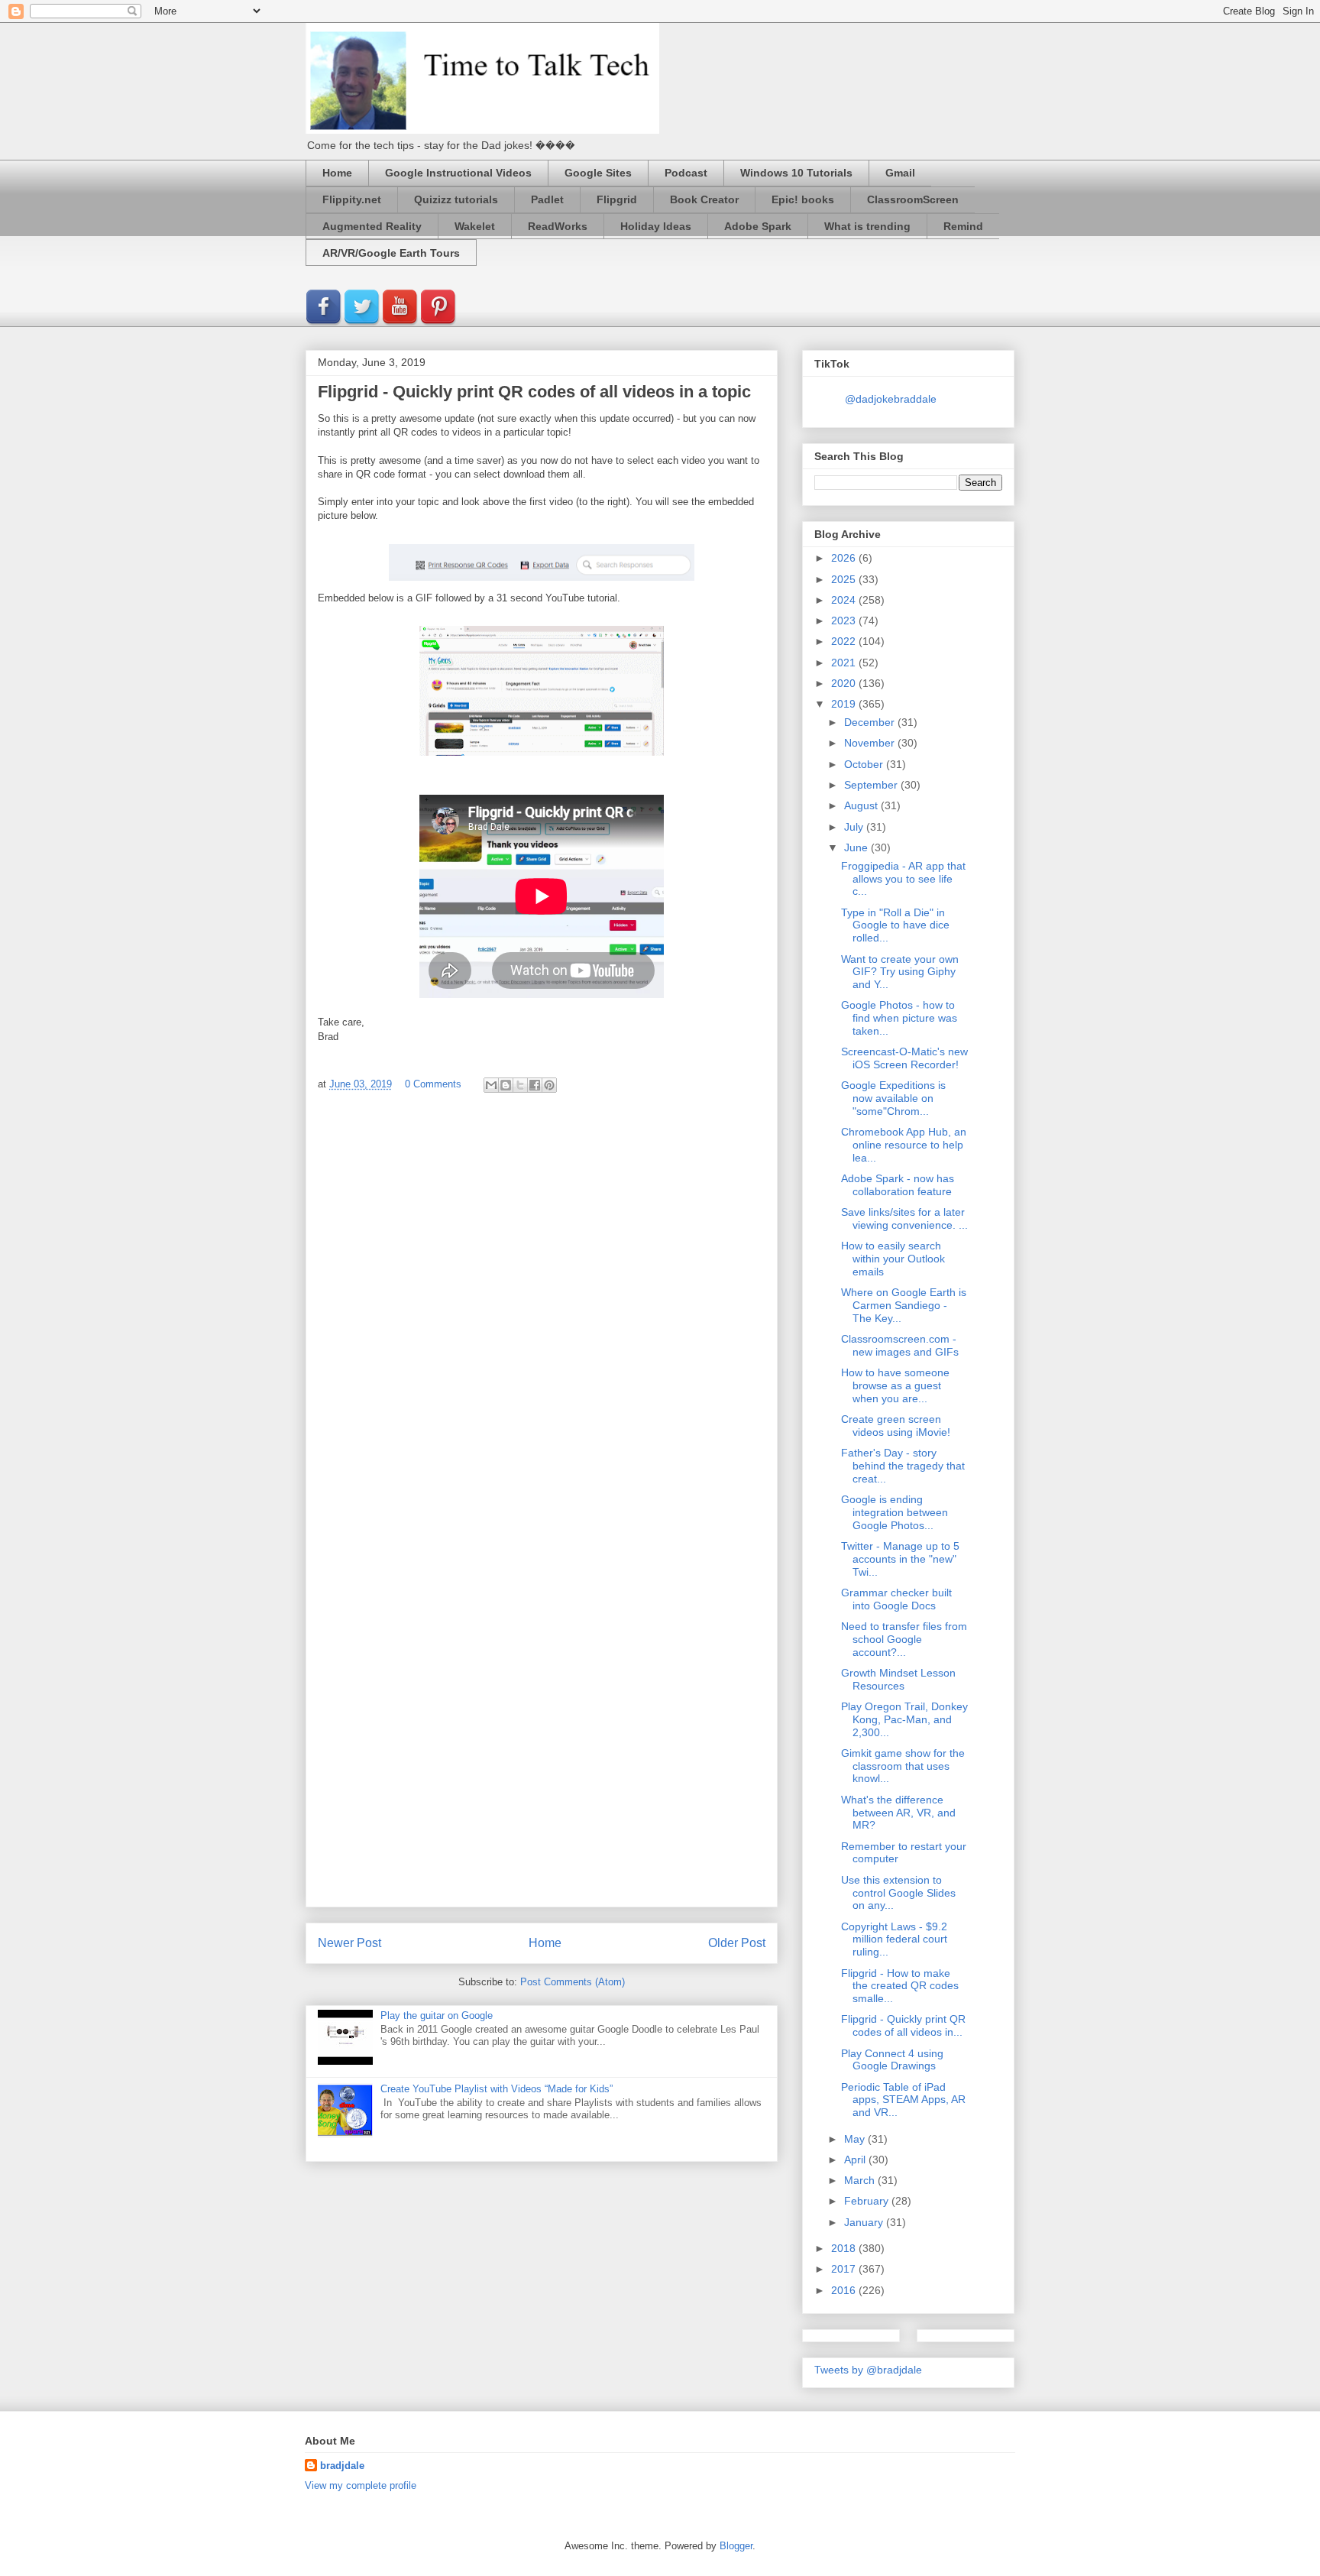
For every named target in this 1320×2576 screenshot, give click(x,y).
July (855, 827)
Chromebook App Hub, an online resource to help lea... (904, 1145)
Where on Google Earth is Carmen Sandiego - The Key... (904, 1305)
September (872, 785)
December (871, 722)
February (868, 2201)
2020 (845, 683)
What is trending (867, 226)
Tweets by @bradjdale (868, 2370)
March (861, 2180)
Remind (963, 226)
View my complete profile (361, 2485)
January (865, 2222)
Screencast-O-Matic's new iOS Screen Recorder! (904, 1058)
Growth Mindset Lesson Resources (898, 1679)
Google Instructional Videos (458, 173)
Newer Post (349, 1943)
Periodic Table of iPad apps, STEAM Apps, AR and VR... (903, 2100)
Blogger (736, 2546)
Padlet (547, 199)
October (865, 764)
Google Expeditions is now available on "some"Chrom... (893, 1098)
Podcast (686, 173)
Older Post (737, 1943)
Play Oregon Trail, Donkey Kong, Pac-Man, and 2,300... (904, 1719)
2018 (845, 2248)
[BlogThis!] (506, 1085)
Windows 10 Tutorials (796, 173)
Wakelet (475, 226)
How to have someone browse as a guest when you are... (895, 1385)
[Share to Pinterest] (549, 1085)
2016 (845, 2290)
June (857, 847)
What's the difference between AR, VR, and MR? (898, 1813)
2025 (845, 579)
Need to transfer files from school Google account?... (904, 1639)
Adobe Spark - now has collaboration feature (898, 1185)
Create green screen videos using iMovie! (896, 1426)
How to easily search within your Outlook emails (893, 1259)
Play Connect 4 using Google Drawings (892, 2060)
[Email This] (491, 1085)
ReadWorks (558, 226)
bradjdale (342, 2466)
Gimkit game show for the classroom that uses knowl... (903, 1766)
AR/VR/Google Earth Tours (391, 253)
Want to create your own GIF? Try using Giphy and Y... (900, 972)
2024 (845, 600)
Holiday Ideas (656, 226)
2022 (845, 641)
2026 (845, 558)
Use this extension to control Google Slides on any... (898, 1893)
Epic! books (803, 199)
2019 (845, 704)
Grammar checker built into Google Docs (896, 1599)
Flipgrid (617, 199)
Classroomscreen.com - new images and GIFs (900, 1345)
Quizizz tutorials (456, 199)
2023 (845, 621)
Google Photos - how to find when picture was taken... (899, 1018)
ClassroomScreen (913, 199)
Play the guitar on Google (437, 2015)
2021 (845, 663)
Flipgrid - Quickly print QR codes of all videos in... (903, 2025)
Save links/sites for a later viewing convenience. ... (904, 1218)
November (871, 743)
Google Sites (598, 173)
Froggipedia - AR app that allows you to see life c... (903, 879)
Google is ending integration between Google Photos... (895, 1512)
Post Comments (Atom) (573, 1982)
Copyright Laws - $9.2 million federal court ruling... (894, 1939)
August (862, 805)
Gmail (900, 173)
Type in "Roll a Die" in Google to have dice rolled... (895, 925)
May (856, 2139)
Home (337, 173)
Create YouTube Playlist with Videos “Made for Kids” (497, 2089)
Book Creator (704, 199)
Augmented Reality (372, 226)
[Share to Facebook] (535, 1085)
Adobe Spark (758, 226)
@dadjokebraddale (891, 399)
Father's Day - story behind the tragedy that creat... (903, 1466)
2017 (845, 2269)
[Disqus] (542, 1309)
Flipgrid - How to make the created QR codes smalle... (900, 1986)
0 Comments (433, 1084)
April (856, 2160)
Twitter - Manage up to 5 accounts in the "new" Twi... (900, 1559)
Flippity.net (352, 199)
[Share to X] (520, 1085)
